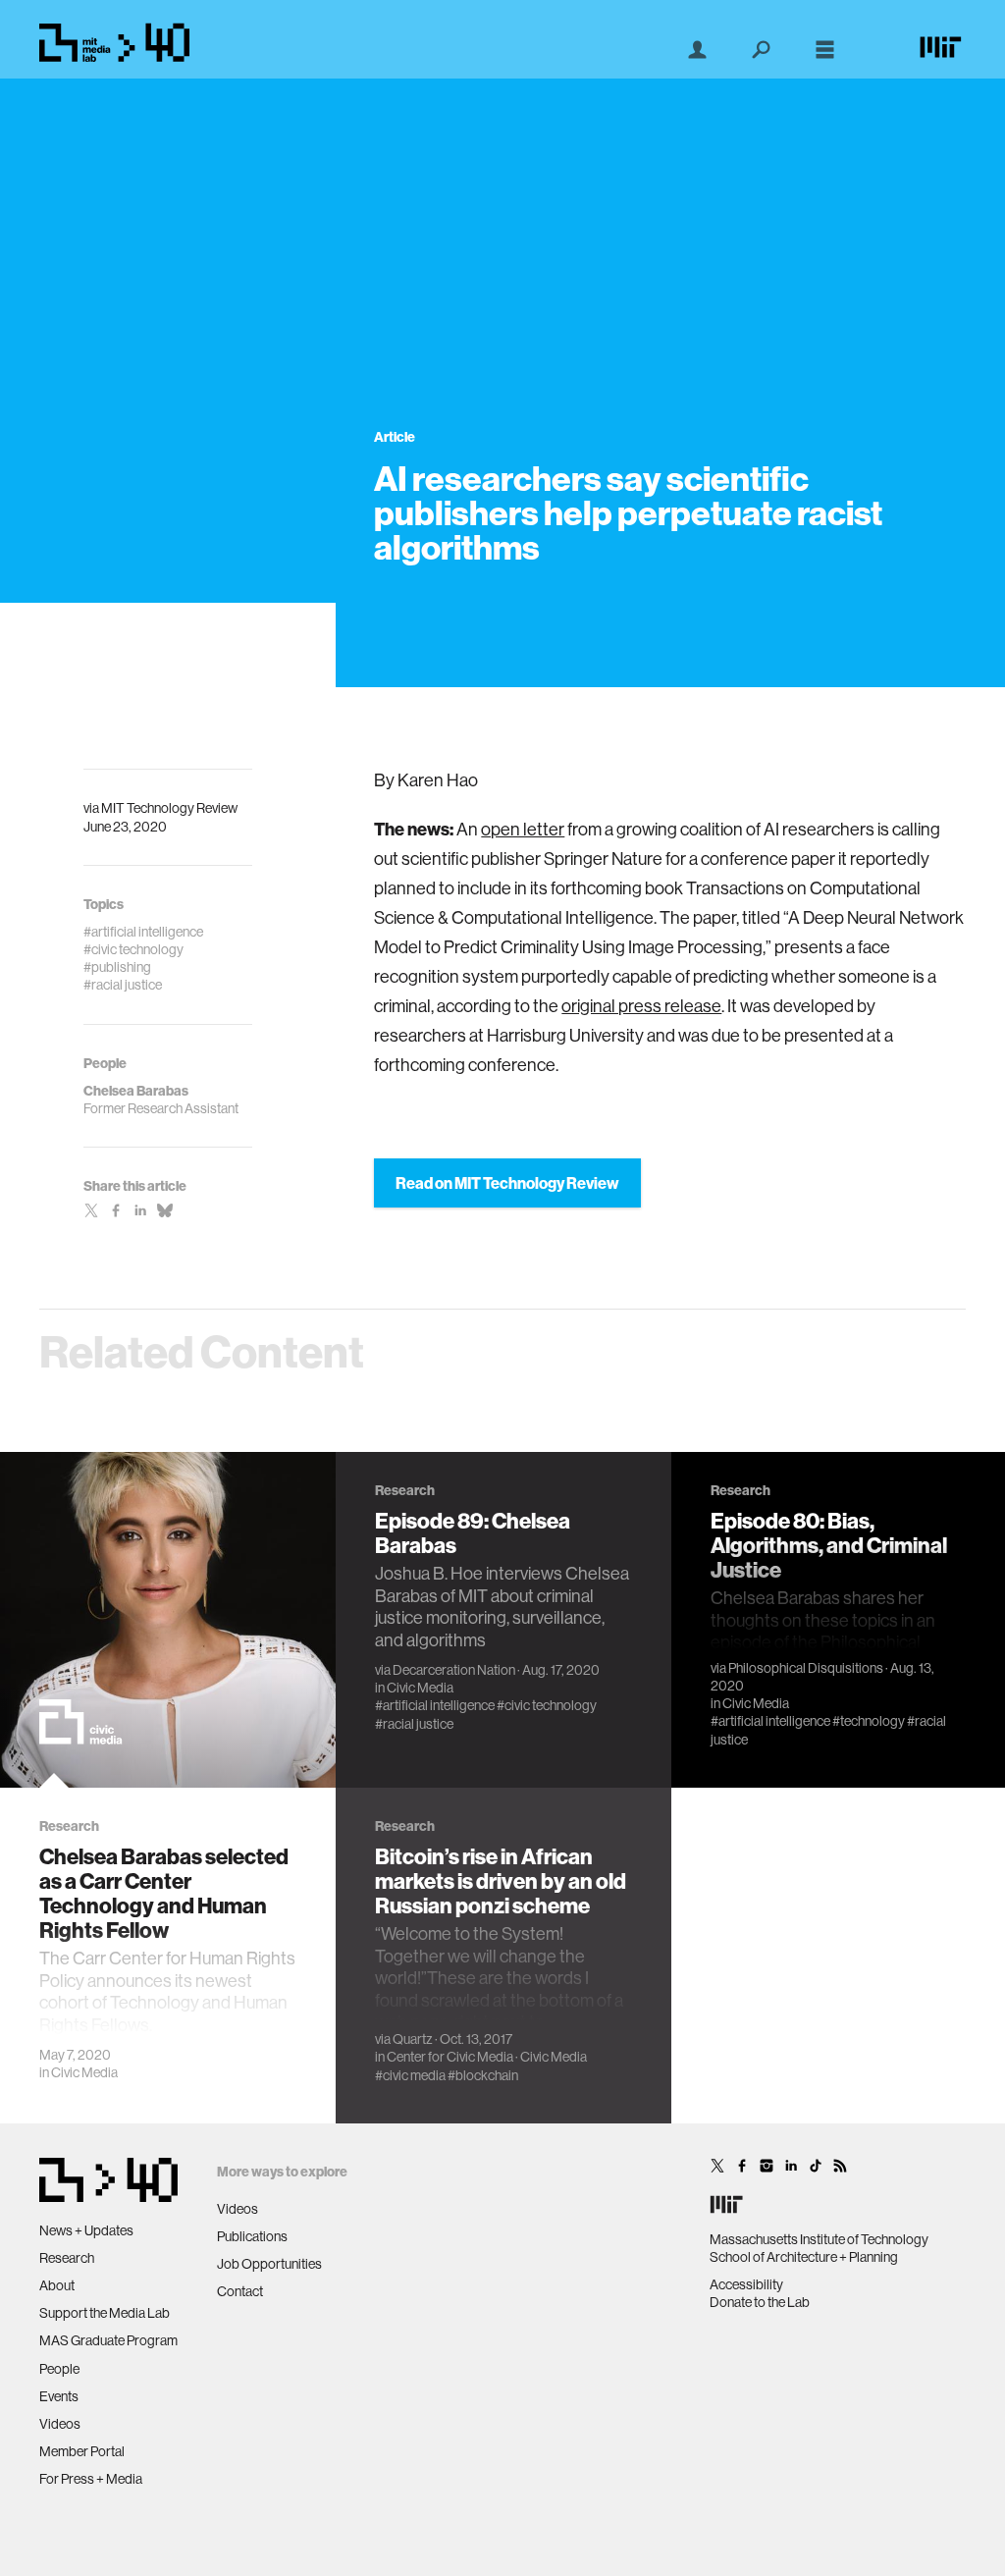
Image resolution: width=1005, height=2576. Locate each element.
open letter (523, 829)
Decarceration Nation (454, 1670)
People (59, 2369)
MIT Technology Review (169, 808)
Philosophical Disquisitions (806, 1668)
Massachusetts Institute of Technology (819, 2239)
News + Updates (86, 2230)
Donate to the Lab (760, 2302)
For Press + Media (91, 2479)
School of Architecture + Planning (804, 2257)
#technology (869, 1721)
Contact (240, 2291)
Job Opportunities (269, 2264)
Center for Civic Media (450, 2057)
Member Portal (82, 2451)
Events (59, 2396)
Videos (60, 2424)
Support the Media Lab (105, 2313)
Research (67, 2258)
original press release (641, 1006)
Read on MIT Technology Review (507, 1183)
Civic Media (84, 2072)
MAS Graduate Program (108, 2340)
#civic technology (547, 1705)
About (57, 2285)
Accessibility (746, 2284)
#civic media (410, 2075)
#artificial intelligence (435, 1705)
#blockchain (483, 2075)
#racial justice (414, 1724)
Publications (252, 2236)
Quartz (413, 2039)
